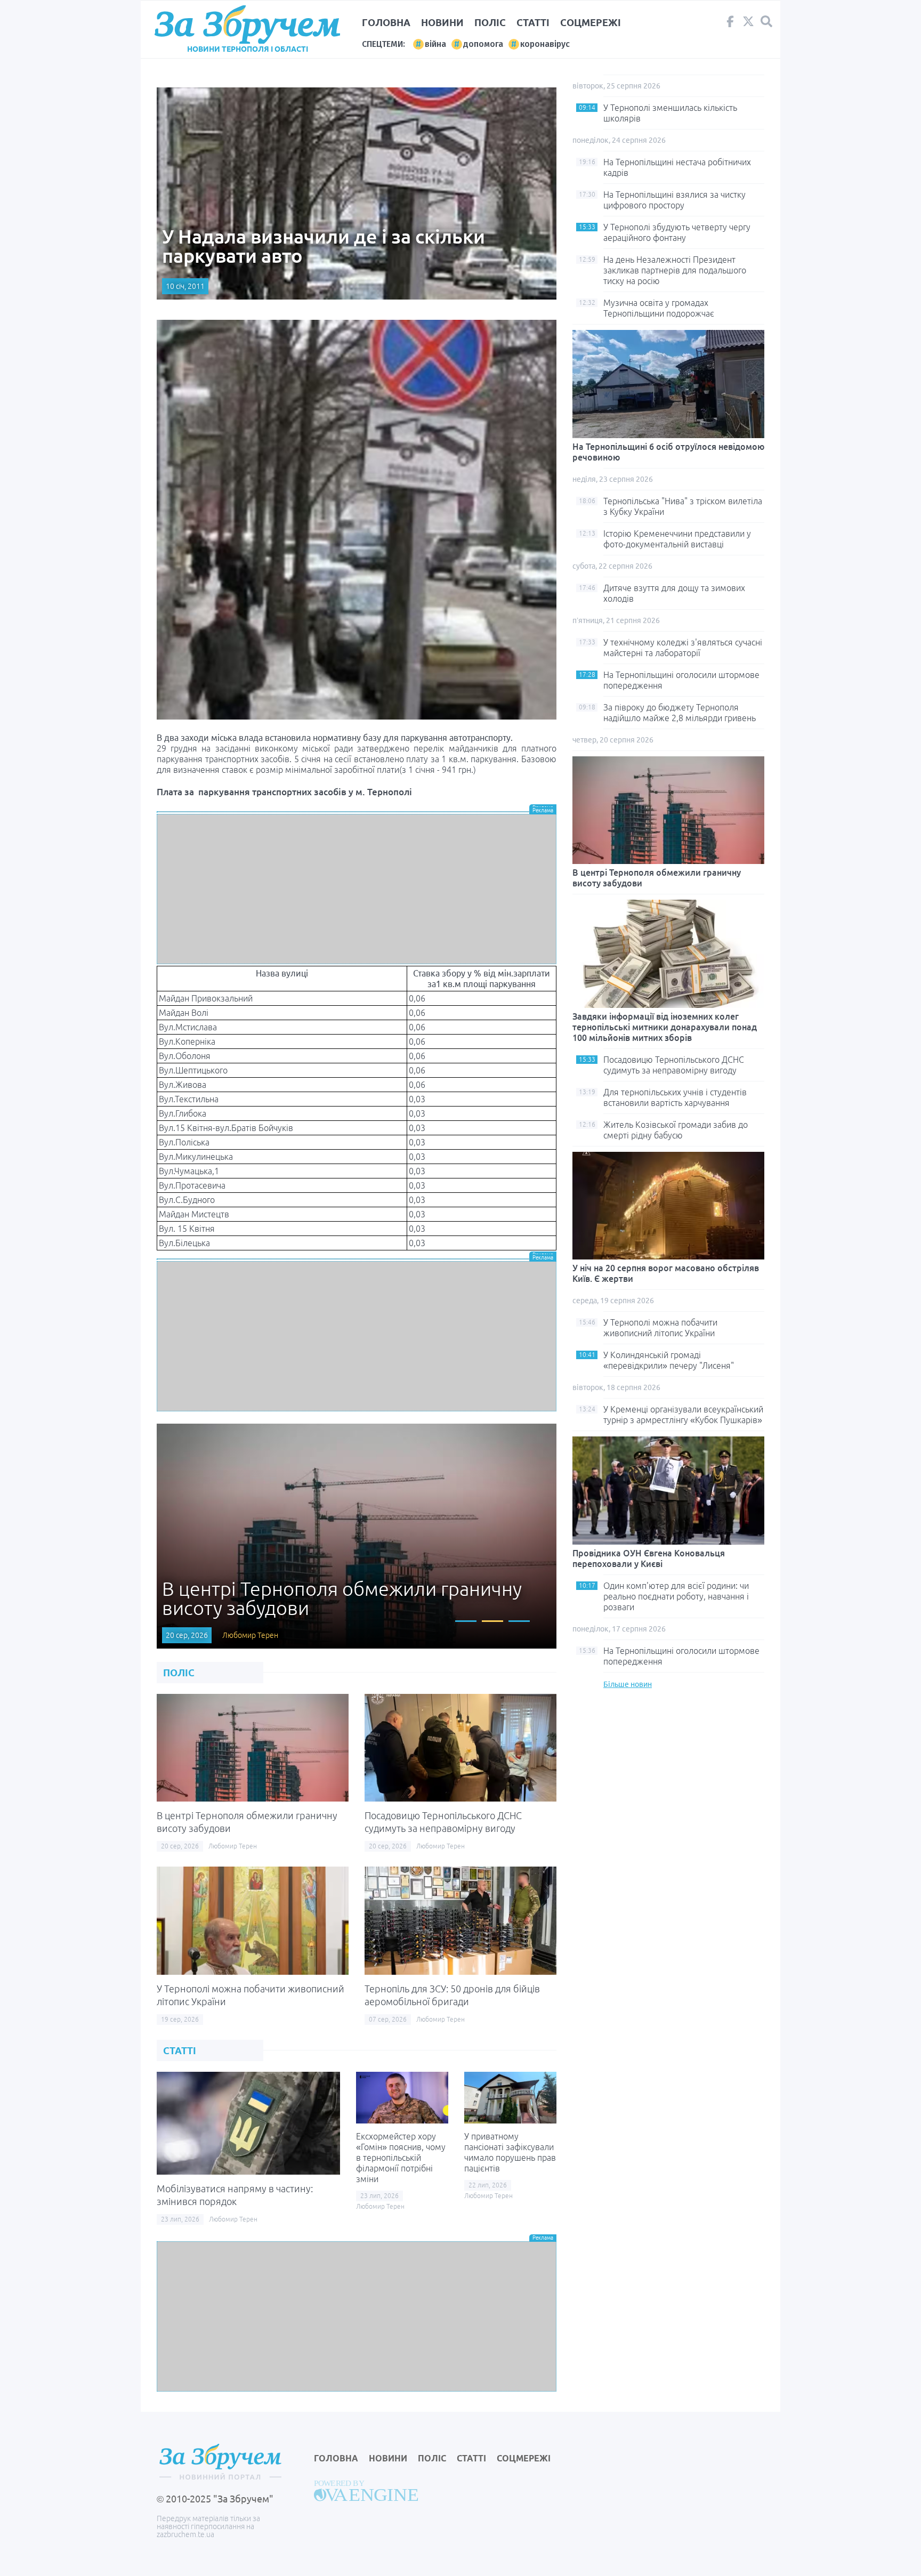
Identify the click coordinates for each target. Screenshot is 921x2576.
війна (435, 44)
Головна (386, 22)
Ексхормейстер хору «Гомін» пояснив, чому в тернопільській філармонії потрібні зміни (401, 2158)
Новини (442, 22)
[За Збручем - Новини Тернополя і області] (247, 25)
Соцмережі (591, 22)
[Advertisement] (357, 889)
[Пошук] (766, 22)
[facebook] (730, 24)
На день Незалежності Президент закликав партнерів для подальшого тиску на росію (675, 270)
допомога (483, 44)
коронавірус (545, 44)
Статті (533, 22)
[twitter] (748, 24)
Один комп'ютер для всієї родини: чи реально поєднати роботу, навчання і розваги (676, 1596)
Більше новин (628, 1684)
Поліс (490, 22)
